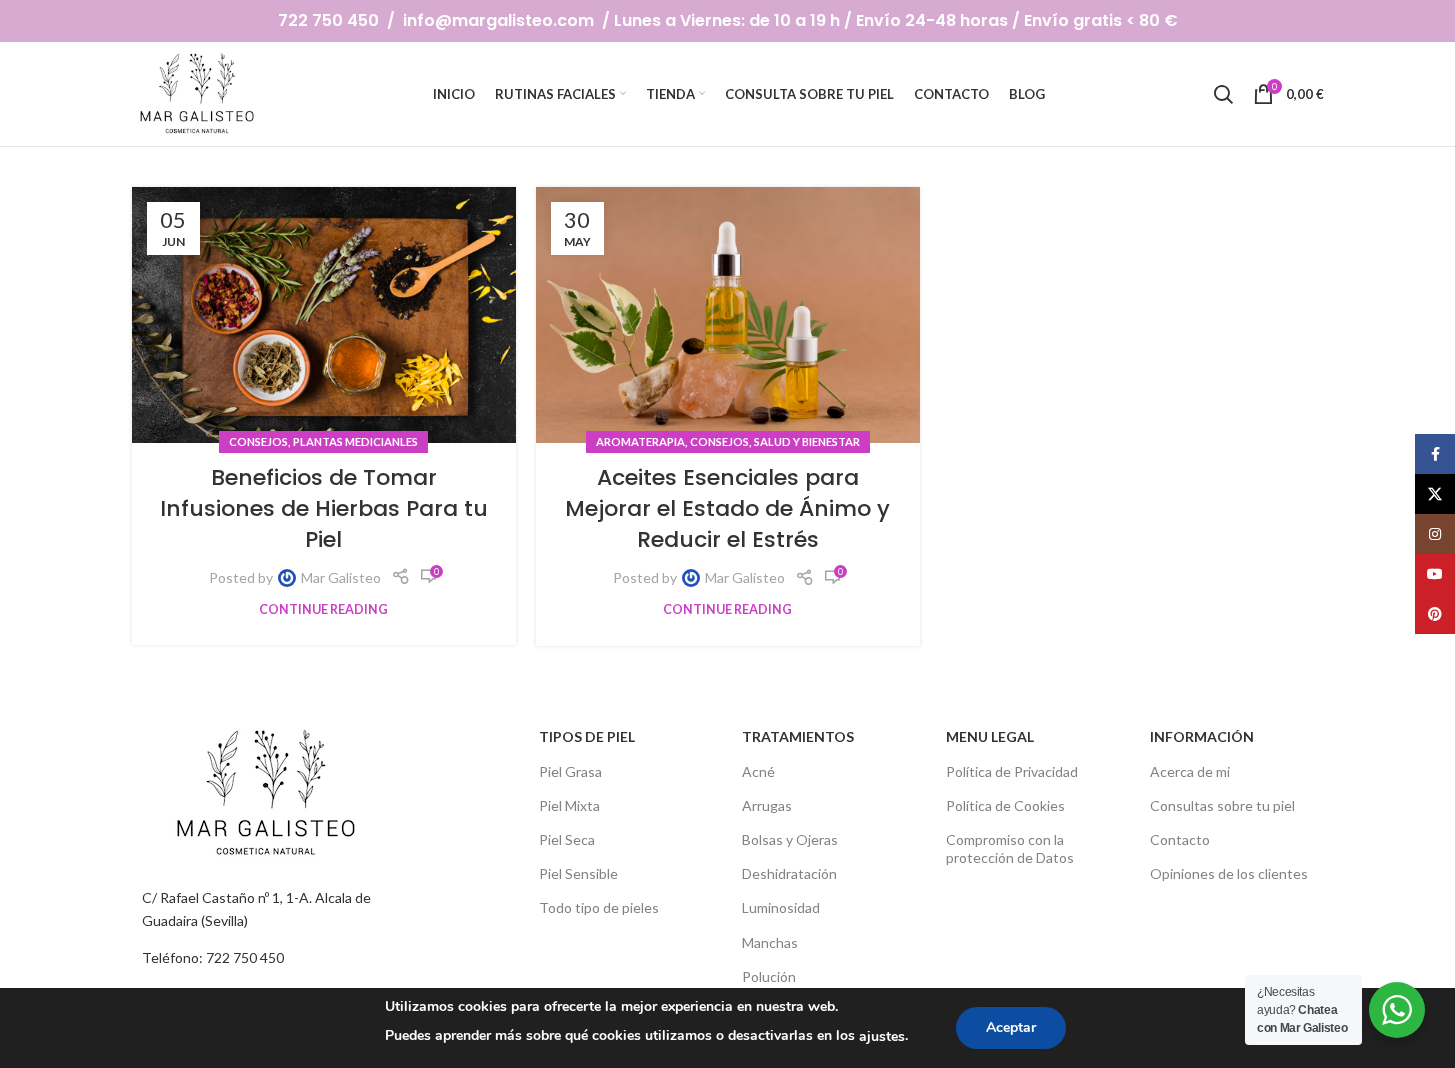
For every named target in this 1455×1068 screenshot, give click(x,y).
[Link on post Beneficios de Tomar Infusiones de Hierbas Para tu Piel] (324, 315)
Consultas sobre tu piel (1222, 805)
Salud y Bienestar (807, 441)
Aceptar (1011, 1027)
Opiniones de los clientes (1229, 873)
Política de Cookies (1005, 805)
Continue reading (323, 609)
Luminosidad (781, 907)
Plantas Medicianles (355, 441)
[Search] (1223, 94)
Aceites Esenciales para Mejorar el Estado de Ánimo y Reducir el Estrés (727, 508)
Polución (769, 976)
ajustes (882, 1036)
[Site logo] (199, 92)
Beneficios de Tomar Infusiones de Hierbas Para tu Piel (324, 508)
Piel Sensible (578, 873)
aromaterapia (640, 441)
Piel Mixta (569, 805)
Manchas (770, 942)
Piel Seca (567, 839)
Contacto (1180, 839)
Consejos (258, 441)
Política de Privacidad (1012, 771)
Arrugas (767, 805)
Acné (758, 771)
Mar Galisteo (341, 577)
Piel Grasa (570, 771)
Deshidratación (789, 873)
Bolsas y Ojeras (790, 839)
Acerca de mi (1190, 771)
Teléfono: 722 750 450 (213, 957)
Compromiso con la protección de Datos (1010, 848)
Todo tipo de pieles (599, 907)
